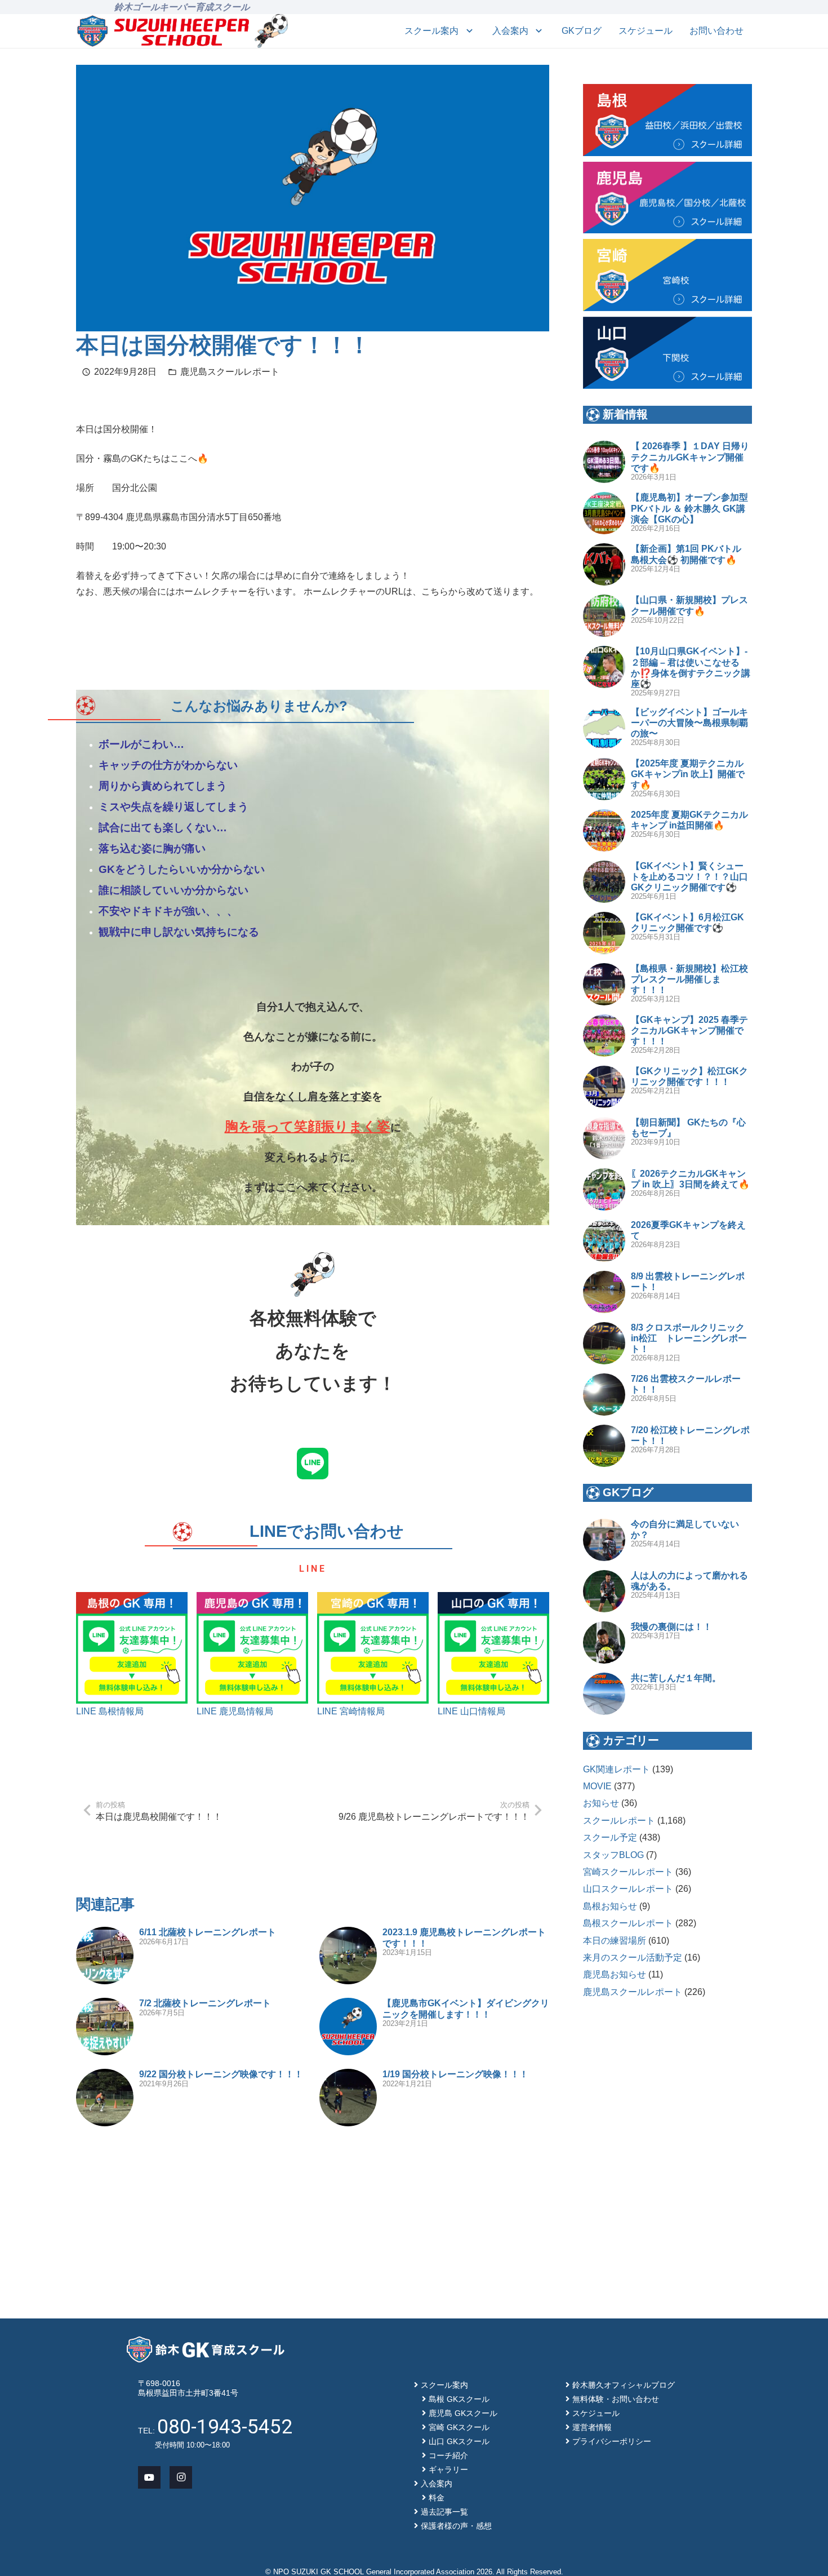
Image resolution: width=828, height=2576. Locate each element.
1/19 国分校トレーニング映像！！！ (455, 2074)
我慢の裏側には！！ (671, 1627)
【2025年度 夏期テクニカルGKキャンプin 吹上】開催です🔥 (688, 774)
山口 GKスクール (459, 2441)
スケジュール (596, 2413)
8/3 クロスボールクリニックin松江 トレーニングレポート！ (689, 1338)
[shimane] (667, 120)
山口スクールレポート (628, 1889)
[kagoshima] (667, 198)
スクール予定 (610, 1837)
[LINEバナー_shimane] (132, 1648)
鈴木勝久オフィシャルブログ (624, 2385)
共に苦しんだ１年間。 (676, 1678)
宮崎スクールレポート (628, 1872)
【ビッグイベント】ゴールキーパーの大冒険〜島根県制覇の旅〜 (689, 723)
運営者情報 (592, 2427)
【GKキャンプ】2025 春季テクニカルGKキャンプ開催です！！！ (689, 1030)
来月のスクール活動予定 (633, 1958)
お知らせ (601, 1803)
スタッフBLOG (613, 1855)
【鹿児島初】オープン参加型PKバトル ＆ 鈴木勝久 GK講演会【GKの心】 (689, 508)
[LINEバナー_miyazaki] (373, 1648)
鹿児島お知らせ (615, 1974)
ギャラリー (448, 2469)
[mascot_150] (271, 31)
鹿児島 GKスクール (463, 2413)
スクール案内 (444, 2385)
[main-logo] (163, 31)
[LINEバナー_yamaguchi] (493, 1648)
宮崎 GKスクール (459, 2427)
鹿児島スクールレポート (230, 372)
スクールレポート (619, 1821)
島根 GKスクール (459, 2399)
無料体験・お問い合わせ (616, 2399)
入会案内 (437, 2484)
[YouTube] (149, 2477)
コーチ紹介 (448, 2455)
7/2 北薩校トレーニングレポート (205, 2003)
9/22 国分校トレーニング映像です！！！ (221, 2074)
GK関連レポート (616, 1769)
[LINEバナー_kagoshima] (252, 1648)
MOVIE (597, 1786)
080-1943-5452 (225, 2427)
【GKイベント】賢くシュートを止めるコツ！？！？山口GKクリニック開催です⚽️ (689, 877)
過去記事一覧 (444, 2512)
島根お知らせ (610, 1906)
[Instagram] (181, 2477)
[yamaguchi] (667, 353)
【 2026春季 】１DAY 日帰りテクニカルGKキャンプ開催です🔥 (690, 457)
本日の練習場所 (615, 1941)
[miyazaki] (667, 275)
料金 (437, 2498)
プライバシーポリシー (612, 2441)
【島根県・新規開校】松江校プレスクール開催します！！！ (689, 979)
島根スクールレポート (628, 1923)
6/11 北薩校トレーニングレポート (208, 1932)
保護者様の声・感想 (456, 2526)
